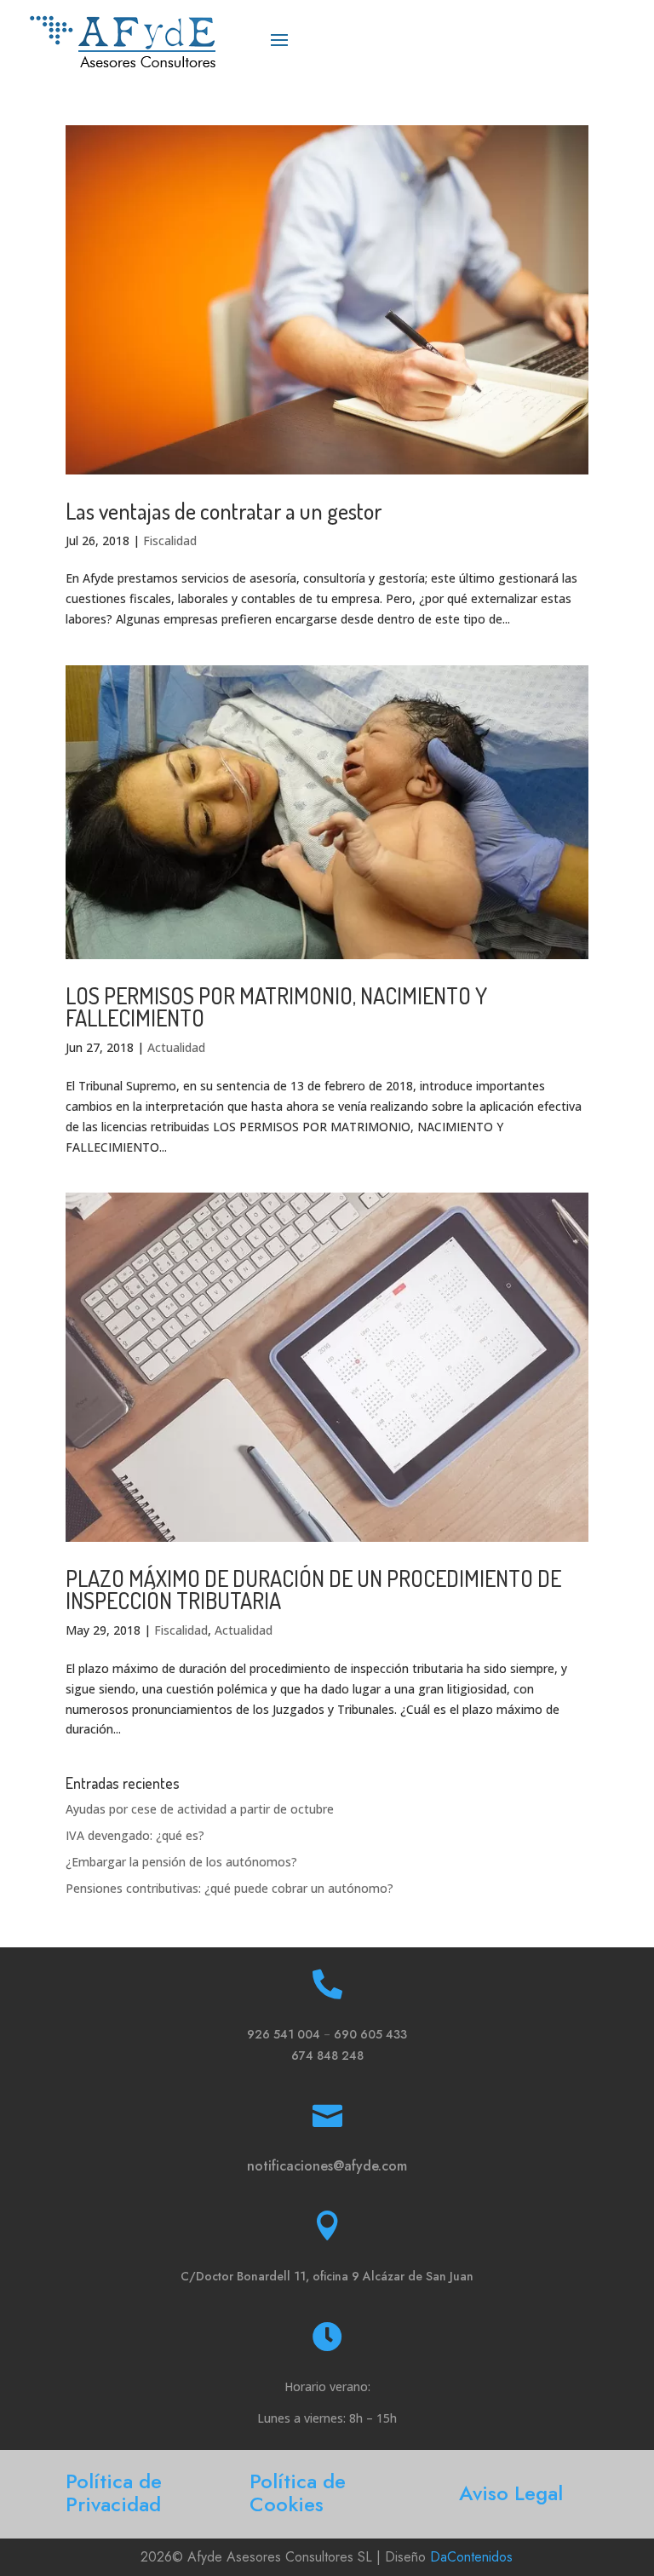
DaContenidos (471, 2557)
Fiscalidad (170, 540)
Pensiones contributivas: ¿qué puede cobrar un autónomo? (229, 1888)
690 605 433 (370, 2034)
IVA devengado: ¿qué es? (135, 1835)
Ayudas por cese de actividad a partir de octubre (200, 1809)
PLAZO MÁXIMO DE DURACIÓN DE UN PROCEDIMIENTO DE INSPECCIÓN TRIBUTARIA (313, 1589)
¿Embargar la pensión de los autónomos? (181, 1862)
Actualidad (176, 1047)
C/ (327, 2276)
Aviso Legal (511, 2493)
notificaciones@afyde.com (327, 2166)
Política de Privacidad (114, 2493)
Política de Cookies (298, 2493)
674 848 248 (327, 2056)
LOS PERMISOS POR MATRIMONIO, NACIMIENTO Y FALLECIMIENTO (276, 1006)
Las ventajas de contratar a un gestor (224, 511)
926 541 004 (284, 2034)
